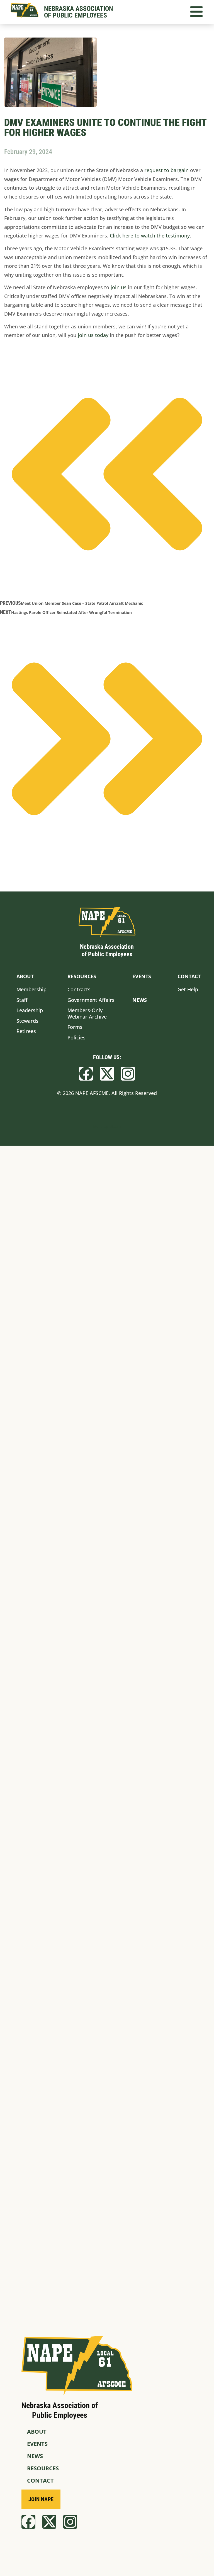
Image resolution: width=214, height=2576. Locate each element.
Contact (40, 2480)
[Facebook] (86, 1074)
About (37, 2432)
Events (37, 2444)
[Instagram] (128, 1074)
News (35, 2456)
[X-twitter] (107, 1074)
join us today (93, 335)
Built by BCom (107, 1126)
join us (119, 287)
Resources (43, 2468)
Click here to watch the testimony (150, 236)
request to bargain (166, 170)
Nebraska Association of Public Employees (79, 12)
